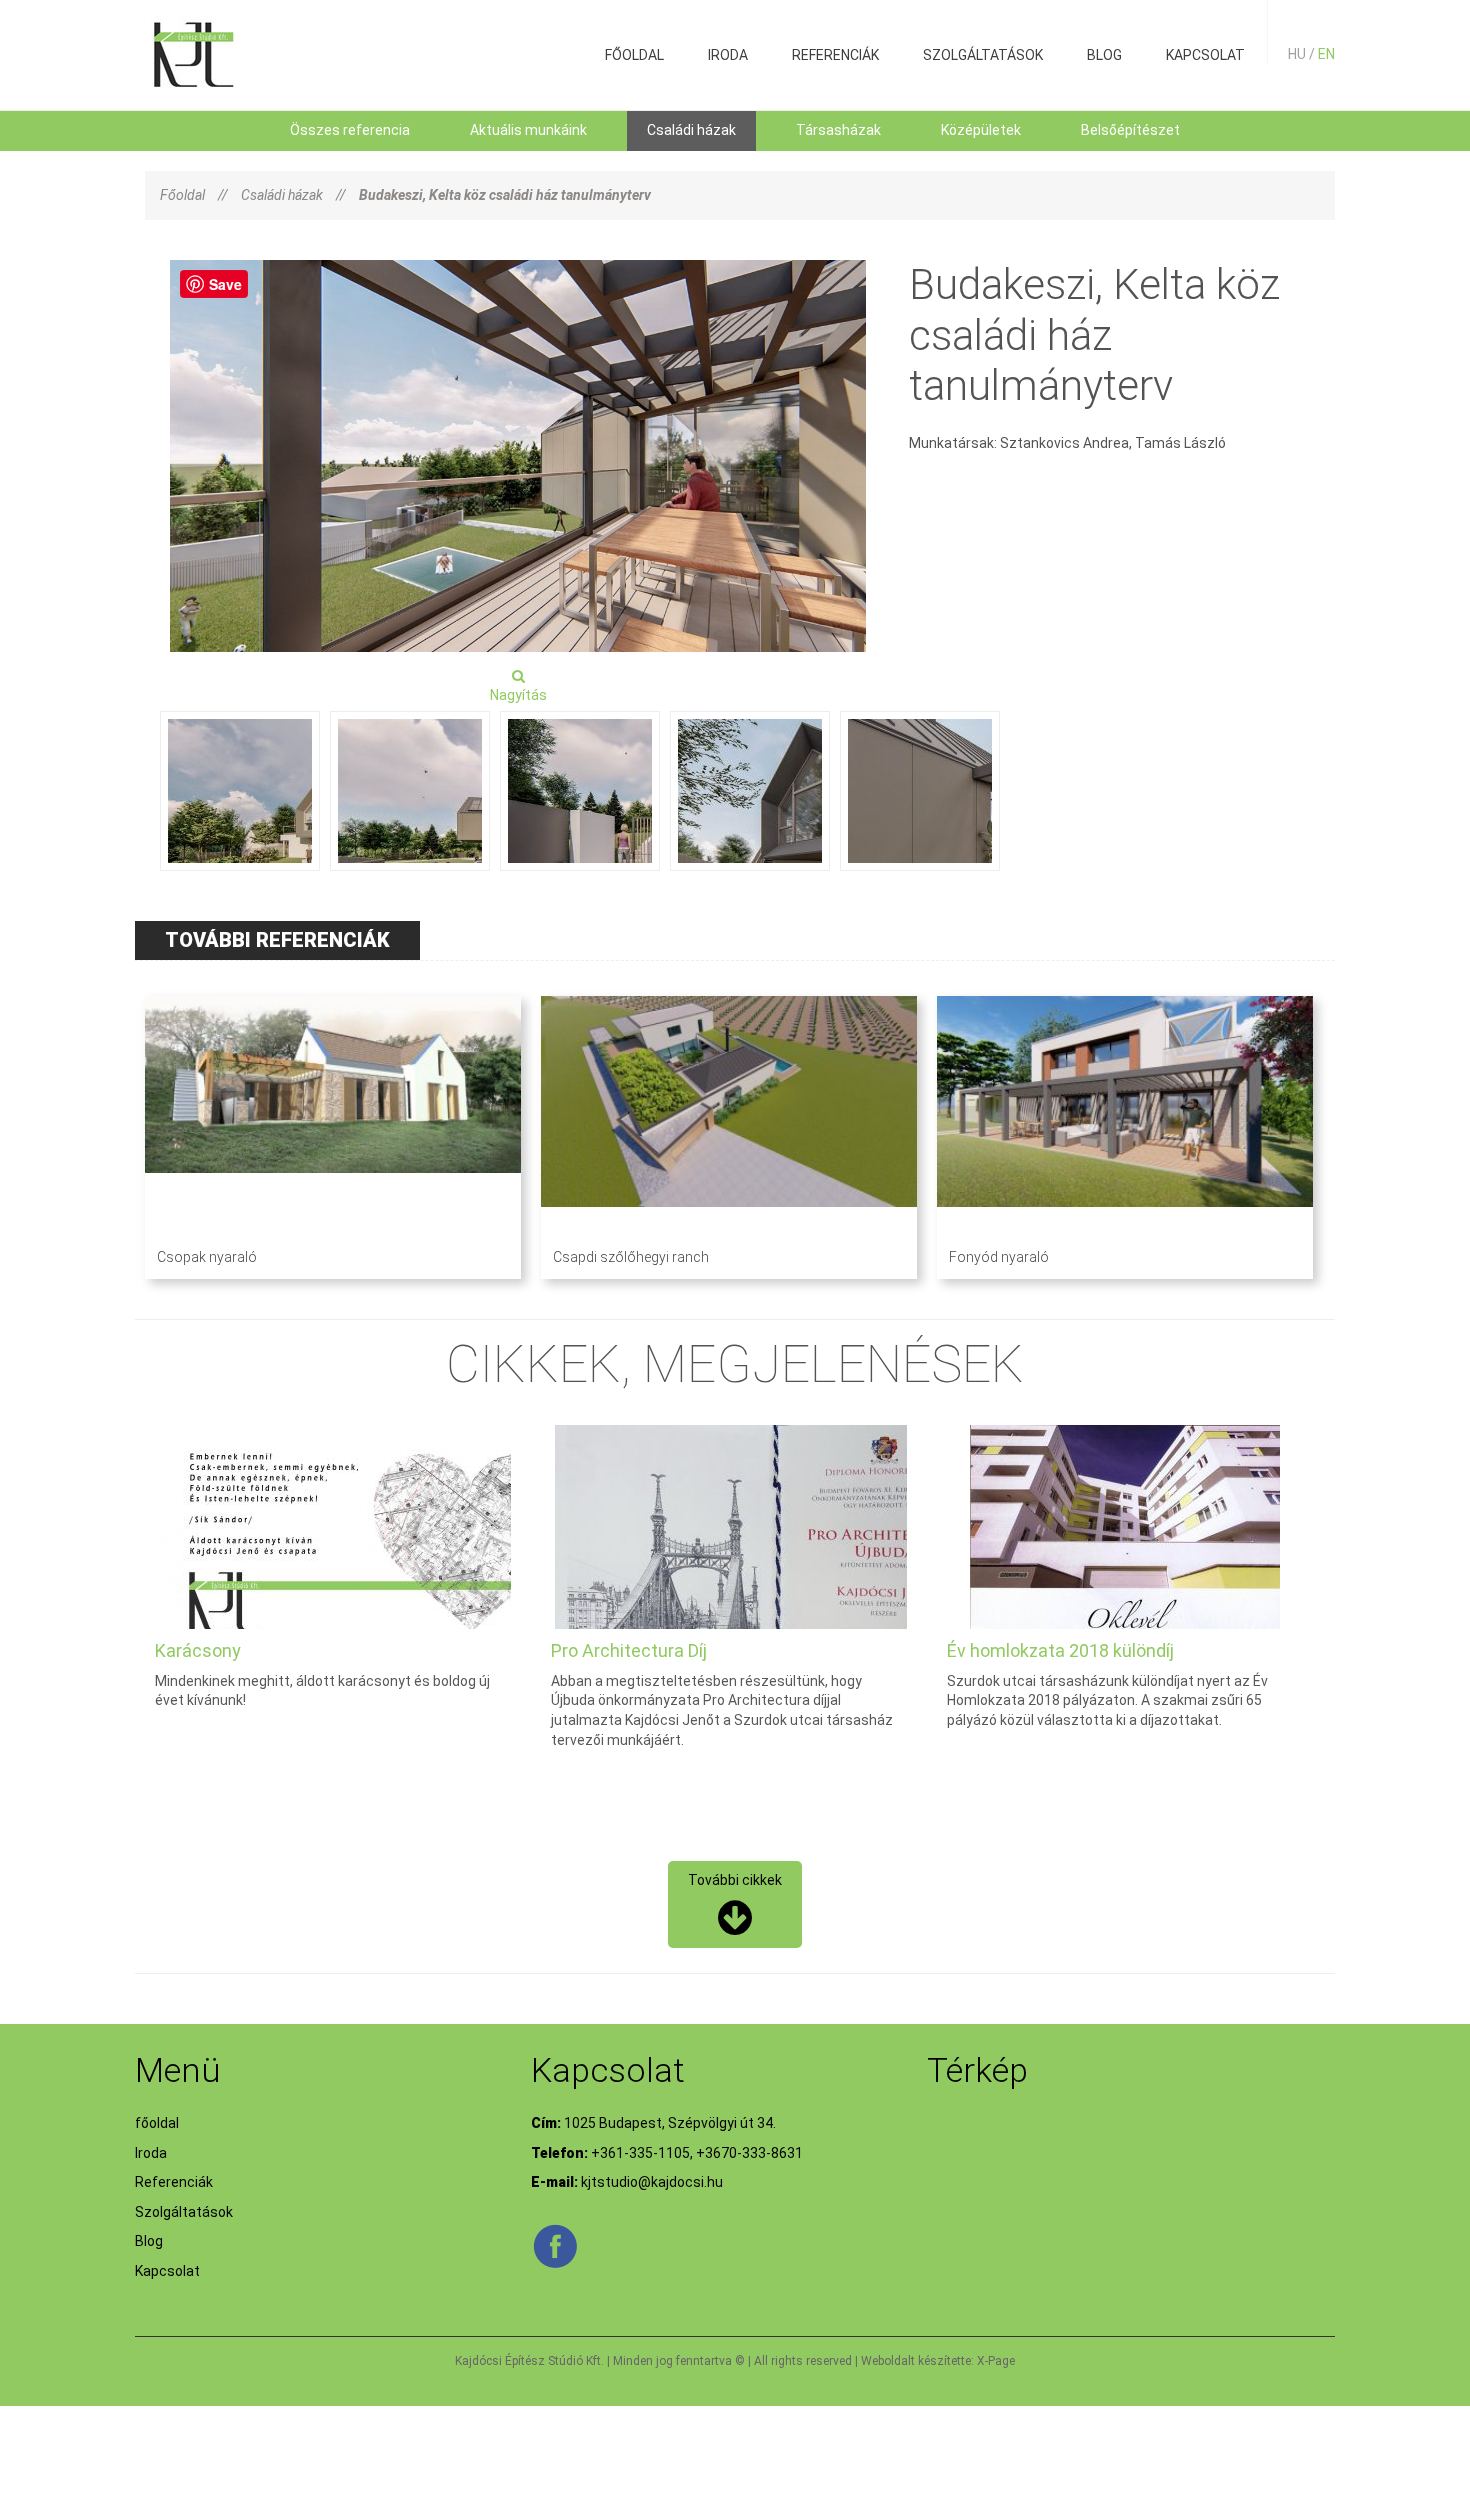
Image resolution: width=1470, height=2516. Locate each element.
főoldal (634, 55)
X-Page (996, 2361)
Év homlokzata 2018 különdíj (1060, 1650)
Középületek (981, 130)
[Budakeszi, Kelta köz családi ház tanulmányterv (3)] (410, 791)
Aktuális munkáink (528, 130)
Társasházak (838, 130)
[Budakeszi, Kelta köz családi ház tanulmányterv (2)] (240, 791)
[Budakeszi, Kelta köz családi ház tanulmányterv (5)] (750, 791)
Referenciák (835, 55)
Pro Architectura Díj (629, 1650)
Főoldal (182, 195)
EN (1326, 54)
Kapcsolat (1205, 55)
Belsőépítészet (1130, 130)
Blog (1104, 55)
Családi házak (691, 130)
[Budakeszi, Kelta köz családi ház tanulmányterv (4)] (580, 791)
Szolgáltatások (983, 55)
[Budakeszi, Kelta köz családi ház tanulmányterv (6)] (920, 791)
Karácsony (198, 1650)
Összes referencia (350, 130)
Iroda (728, 55)
